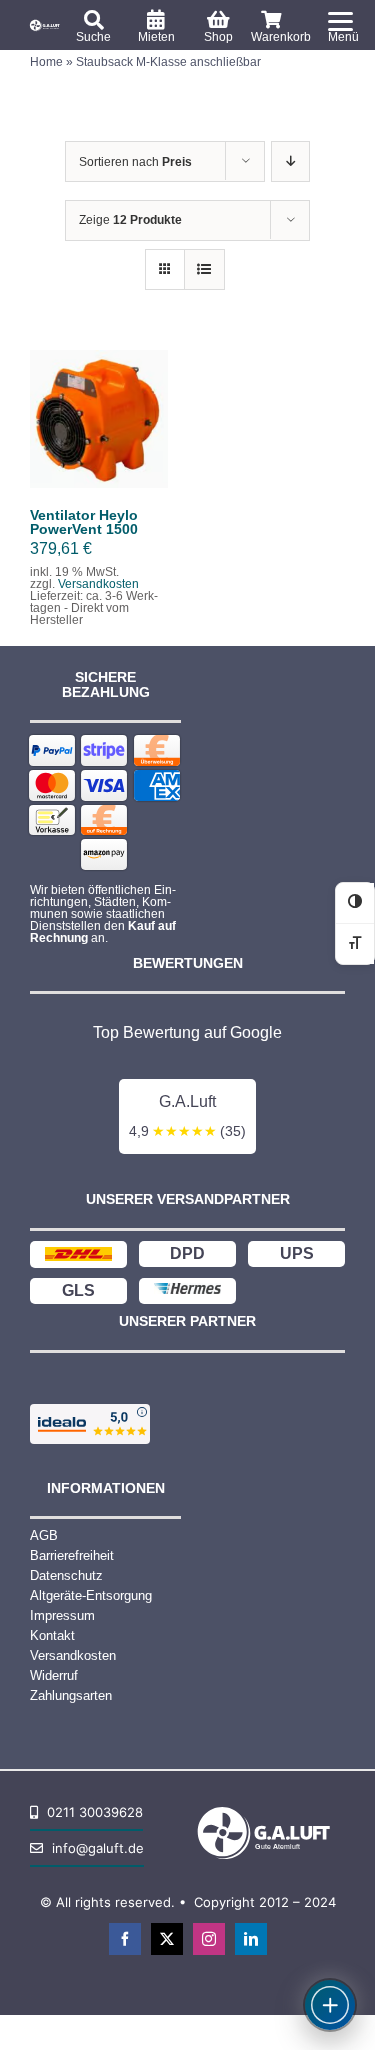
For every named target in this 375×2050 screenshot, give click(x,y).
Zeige (130, 220)
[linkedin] (251, 1939)
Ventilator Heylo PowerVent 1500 (84, 522)
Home (46, 62)
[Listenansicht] (204, 269)
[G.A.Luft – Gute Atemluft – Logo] (45, 24)
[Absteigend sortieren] (290, 161)
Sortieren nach (135, 162)
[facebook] (125, 1939)
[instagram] (209, 1939)
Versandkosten (98, 584)
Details (99, 441)
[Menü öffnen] (330, 2005)
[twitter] (167, 1939)
